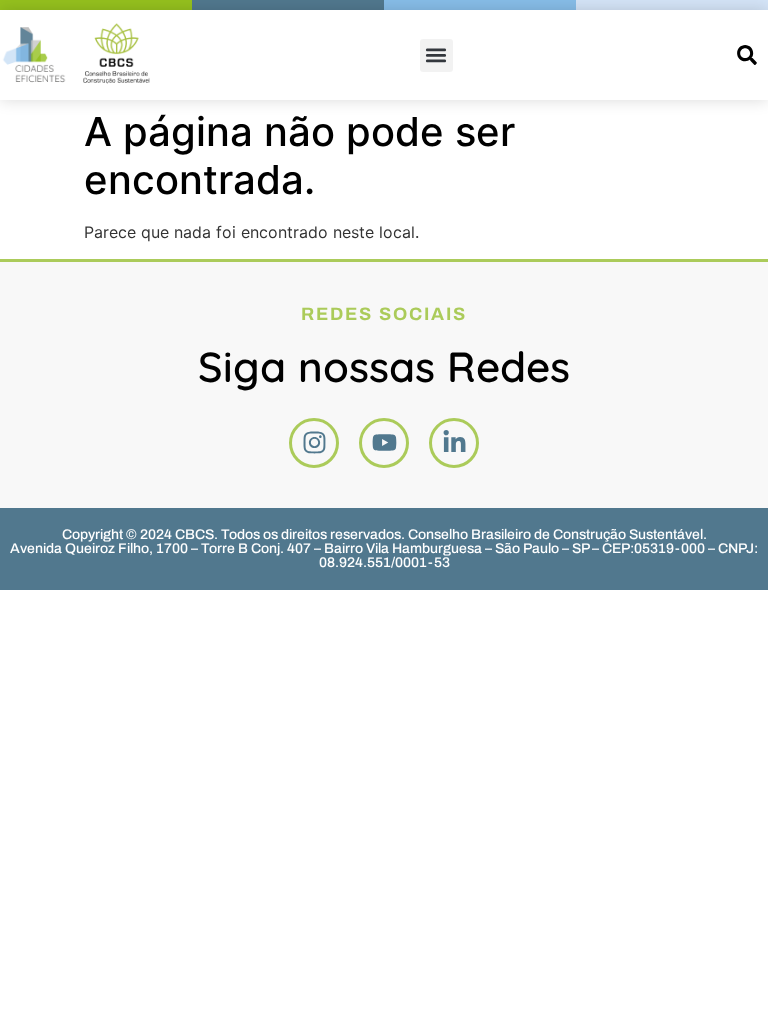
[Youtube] (384, 443)
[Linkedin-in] (454, 443)
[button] (436, 55)
